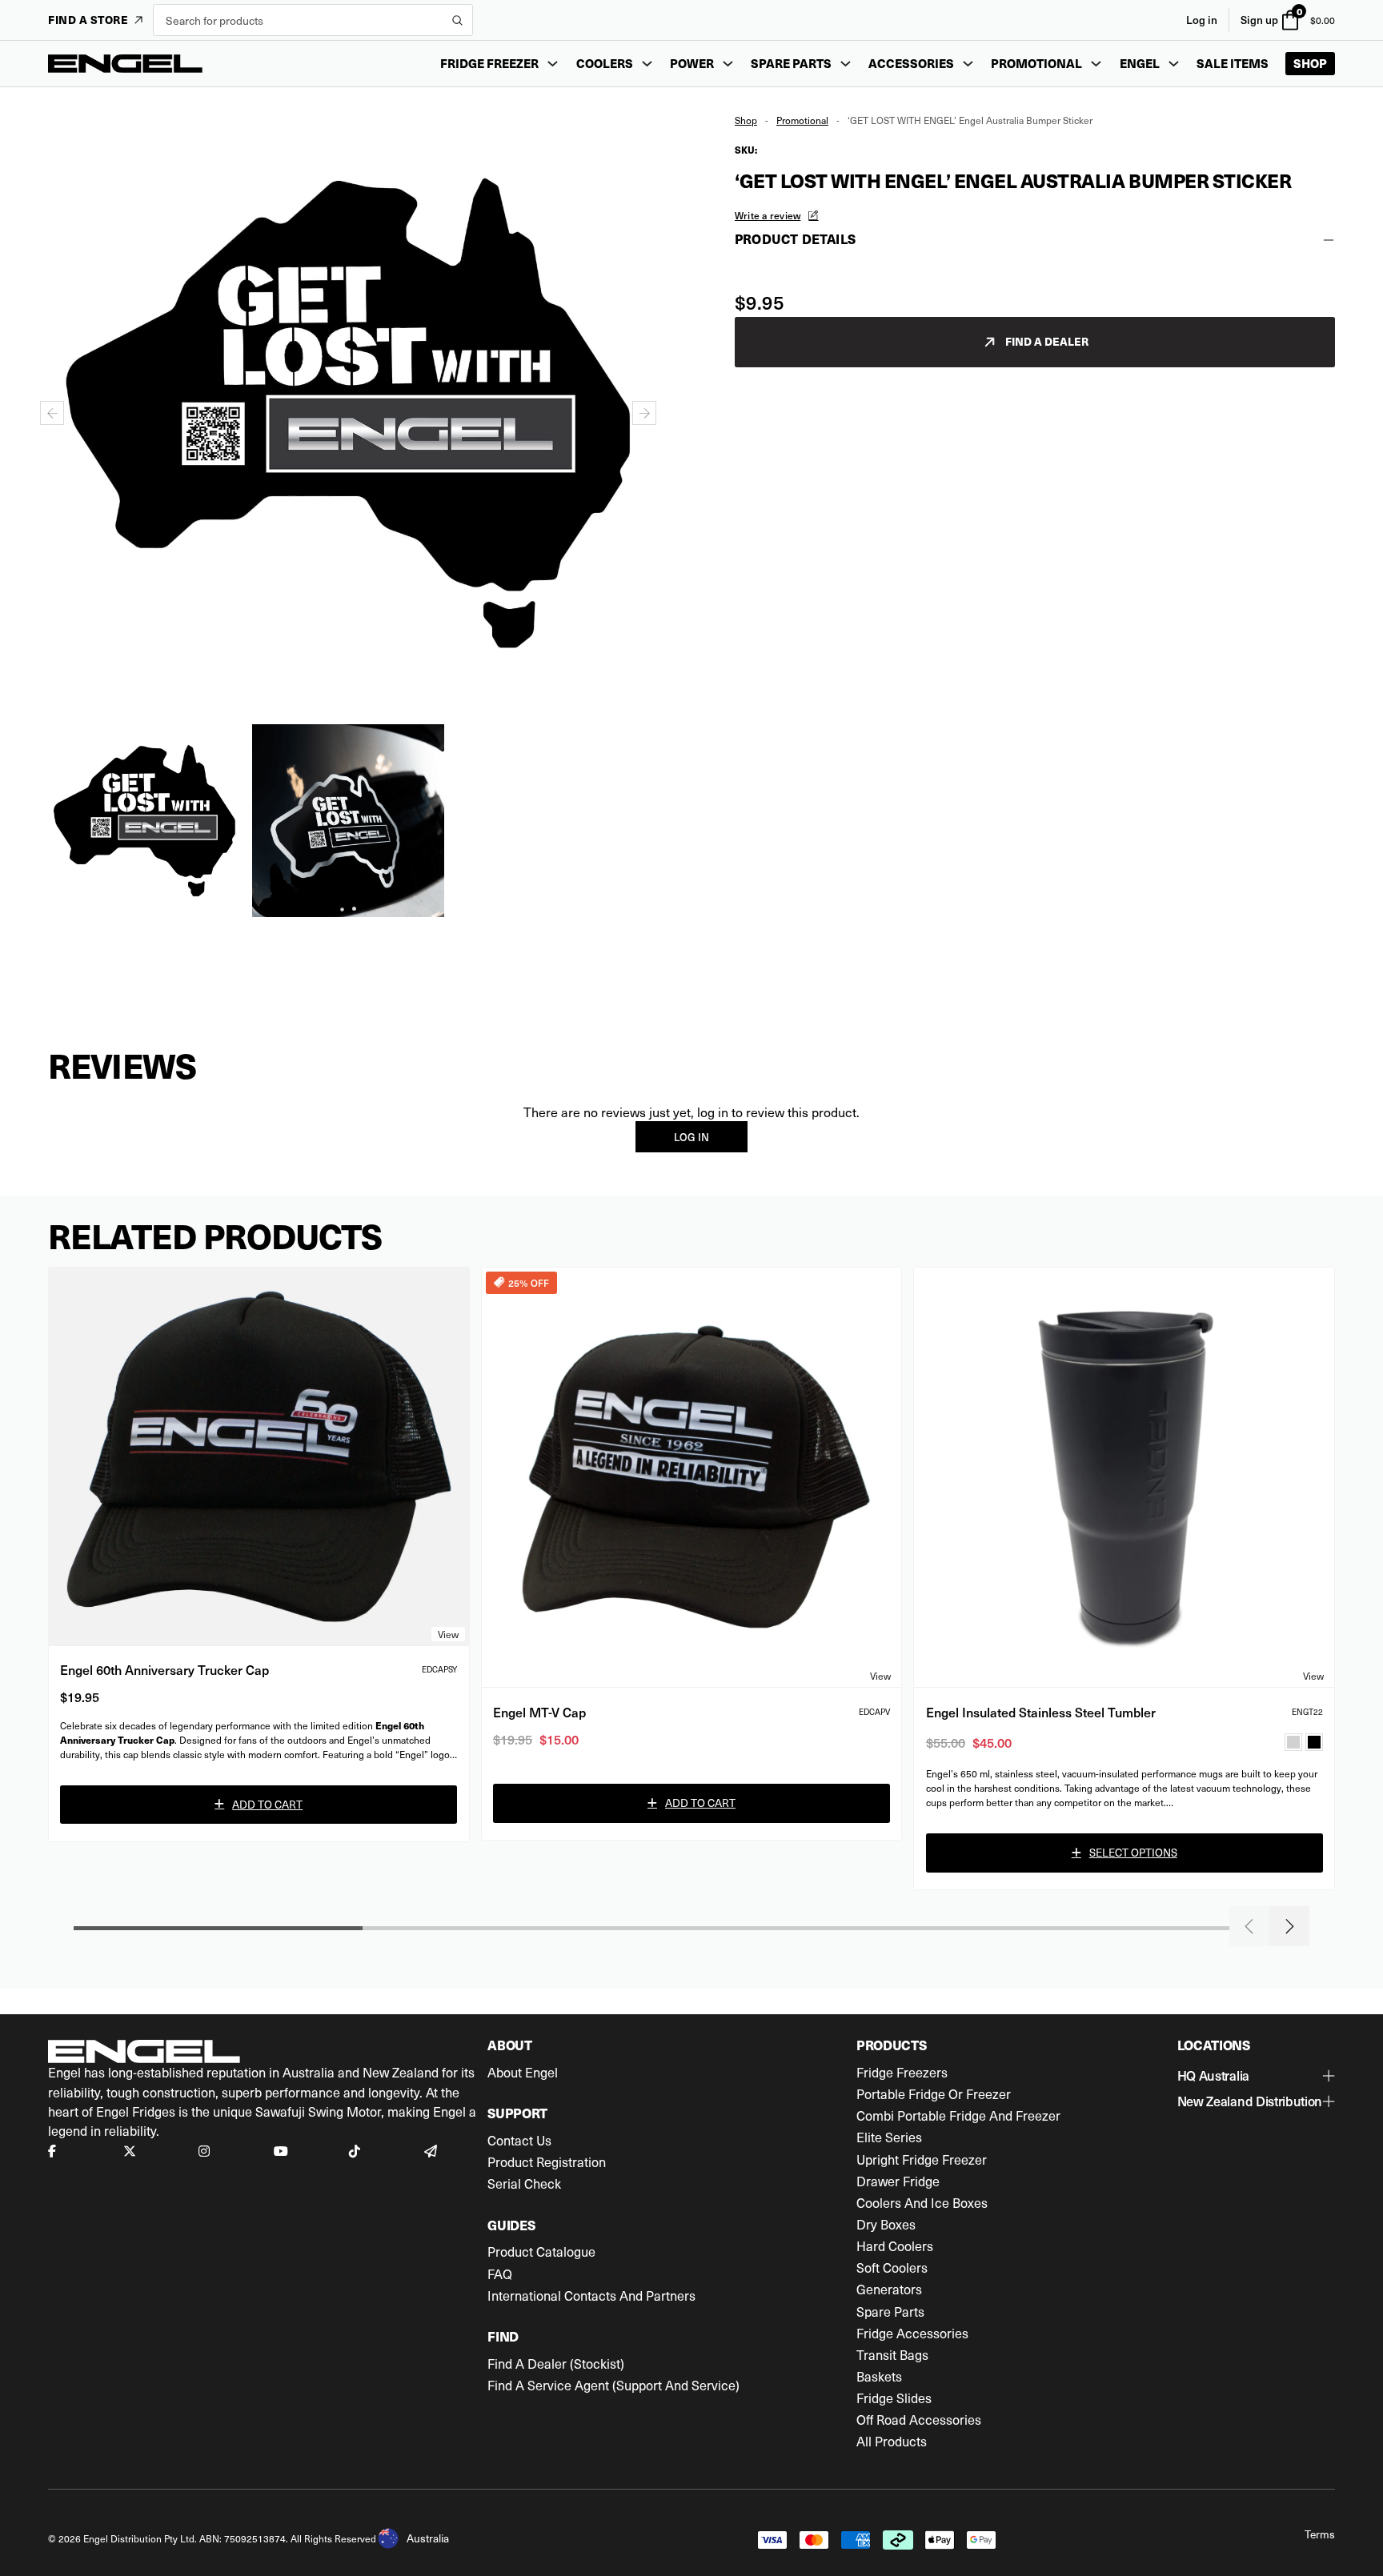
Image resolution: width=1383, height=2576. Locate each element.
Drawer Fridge (898, 2181)
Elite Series (889, 2137)
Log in (1202, 20)
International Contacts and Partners (591, 2296)
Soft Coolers (892, 2268)
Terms (1320, 2534)
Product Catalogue (541, 2252)
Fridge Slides (894, 2398)
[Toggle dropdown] (553, 64)
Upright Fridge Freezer (922, 2160)
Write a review (768, 215)
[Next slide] (644, 413)
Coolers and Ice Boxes (922, 2203)
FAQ (500, 2274)
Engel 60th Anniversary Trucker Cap (164, 1669)
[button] (144, 821)
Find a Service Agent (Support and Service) (613, 2386)
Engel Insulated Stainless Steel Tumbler (1041, 1712)
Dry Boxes (886, 2225)
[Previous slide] (1249, 1926)
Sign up (1259, 20)
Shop (1310, 63)
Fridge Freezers (902, 2073)
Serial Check (524, 2184)
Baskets (879, 2377)
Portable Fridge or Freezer (934, 2094)
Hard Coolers (895, 2246)
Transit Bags (892, 2355)
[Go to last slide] (52, 413)
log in (691, 1137)
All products (892, 2442)
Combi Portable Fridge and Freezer (958, 2116)
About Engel (523, 2073)
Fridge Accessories (912, 2334)
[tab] (342, 909)
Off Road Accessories (919, 2420)
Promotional (802, 120)
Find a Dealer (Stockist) (556, 2364)
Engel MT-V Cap (539, 1712)
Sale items (1233, 63)
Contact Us (519, 2141)
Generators (889, 2290)
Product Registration (547, 2162)
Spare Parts (890, 2312)
